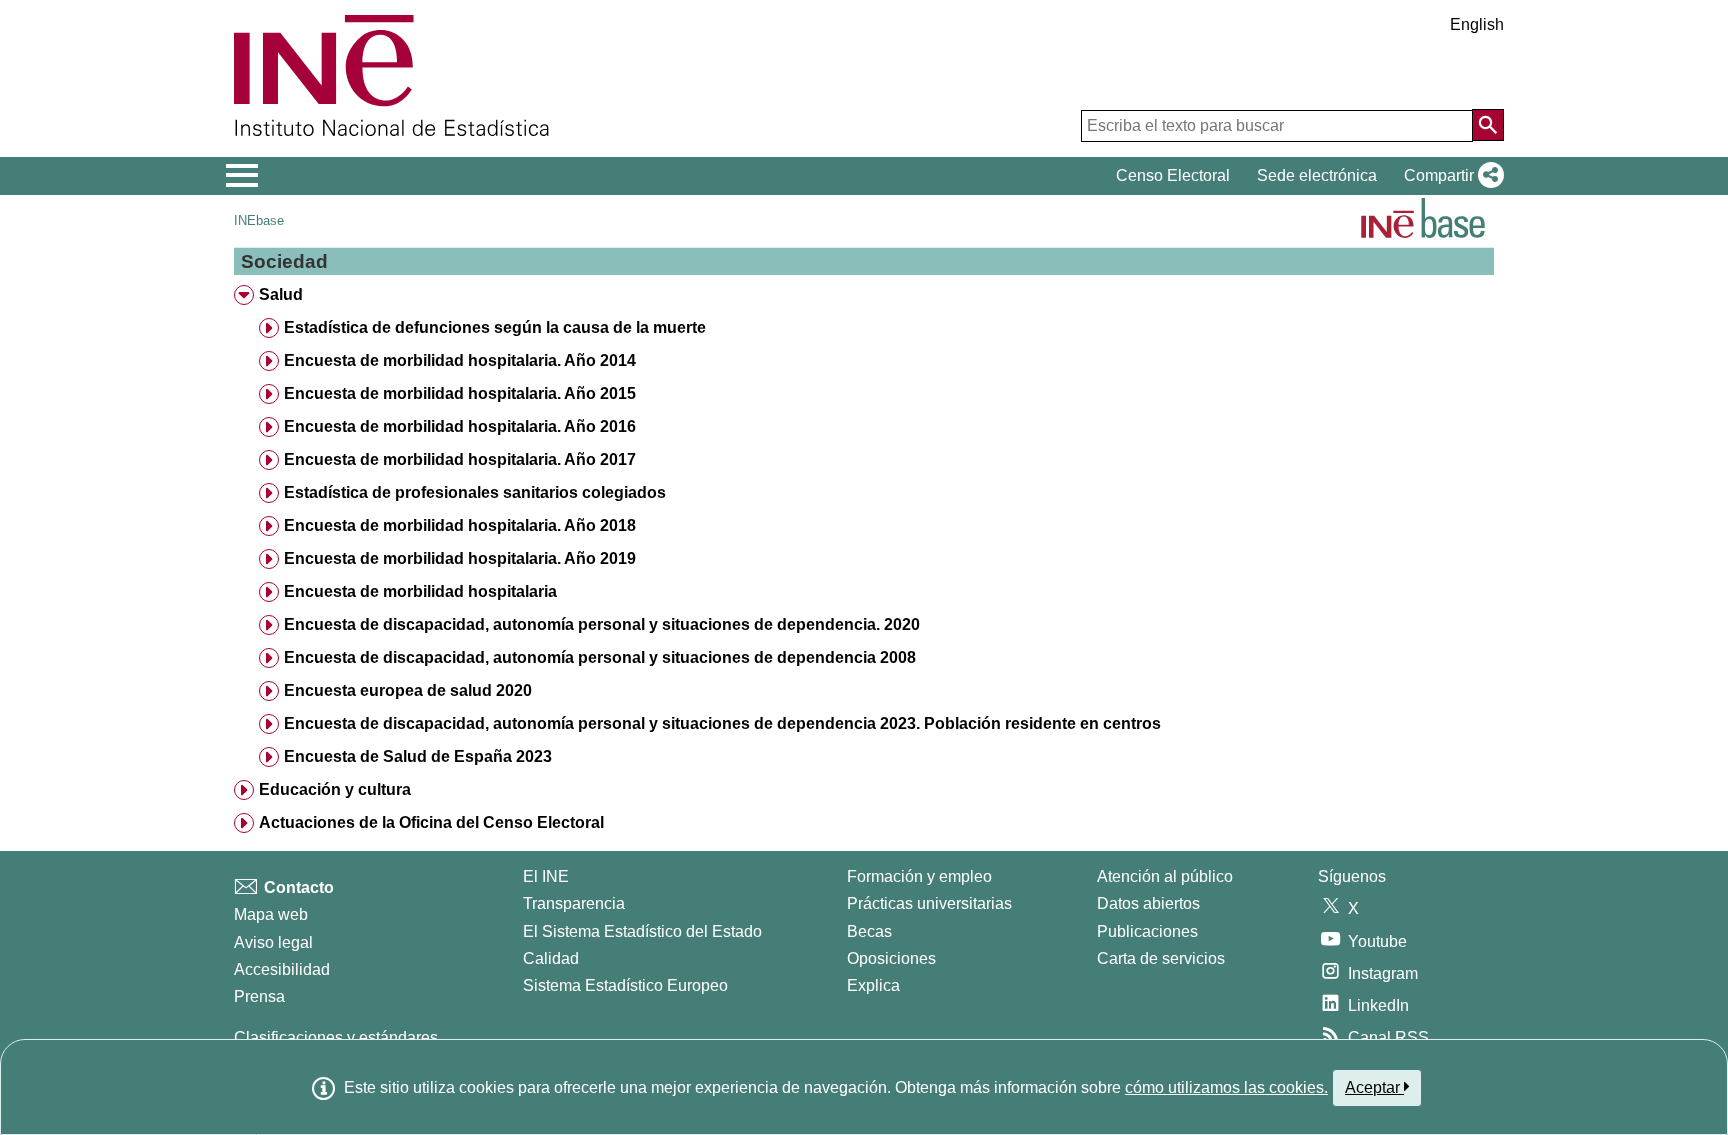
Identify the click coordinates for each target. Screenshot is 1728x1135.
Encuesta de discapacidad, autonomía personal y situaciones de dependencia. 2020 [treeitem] (602, 624)
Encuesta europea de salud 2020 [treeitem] (408, 690)
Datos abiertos (1148, 903)
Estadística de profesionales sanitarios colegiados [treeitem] (475, 492)
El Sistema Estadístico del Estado (642, 931)
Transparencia (574, 903)
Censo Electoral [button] (1173, 175)
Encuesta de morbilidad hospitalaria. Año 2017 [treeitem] (460, 459)
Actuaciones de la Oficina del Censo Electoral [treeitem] (431, 822)
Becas (869, 931)
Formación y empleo (919, 876)
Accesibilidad (282, 969)
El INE (546, 876)
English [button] (1477, 24)
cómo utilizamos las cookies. (1226, 1087)
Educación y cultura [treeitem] (335, 789)
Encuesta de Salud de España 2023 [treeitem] (418, 756)
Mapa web (271, 914)
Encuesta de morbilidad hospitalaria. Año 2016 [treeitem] (460, 426)
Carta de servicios (1161, 958)
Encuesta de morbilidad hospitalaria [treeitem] (420, 591)
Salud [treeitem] (281, 294)
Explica (873, 985)
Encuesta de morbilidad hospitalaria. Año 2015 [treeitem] (460, 393)
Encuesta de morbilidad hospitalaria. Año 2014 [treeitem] (460, 360)
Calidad (551, 958)
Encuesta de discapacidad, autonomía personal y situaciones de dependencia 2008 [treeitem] (600, 657)
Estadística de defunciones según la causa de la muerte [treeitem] (495, 327)
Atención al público (1165, 876)
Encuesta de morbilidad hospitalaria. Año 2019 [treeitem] (460, 558)
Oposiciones (891, 958)
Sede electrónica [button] (1317, 175)
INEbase (259, 220)
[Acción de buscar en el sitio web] (1488, 125)
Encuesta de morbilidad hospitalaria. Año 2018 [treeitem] (460, 525)
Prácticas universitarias (929, 903)
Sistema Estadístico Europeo (625, 985)
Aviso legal (273, 942)
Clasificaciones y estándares (336, 1037)
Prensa (259, 996)
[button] (1450, 176)
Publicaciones (1147, 931)
